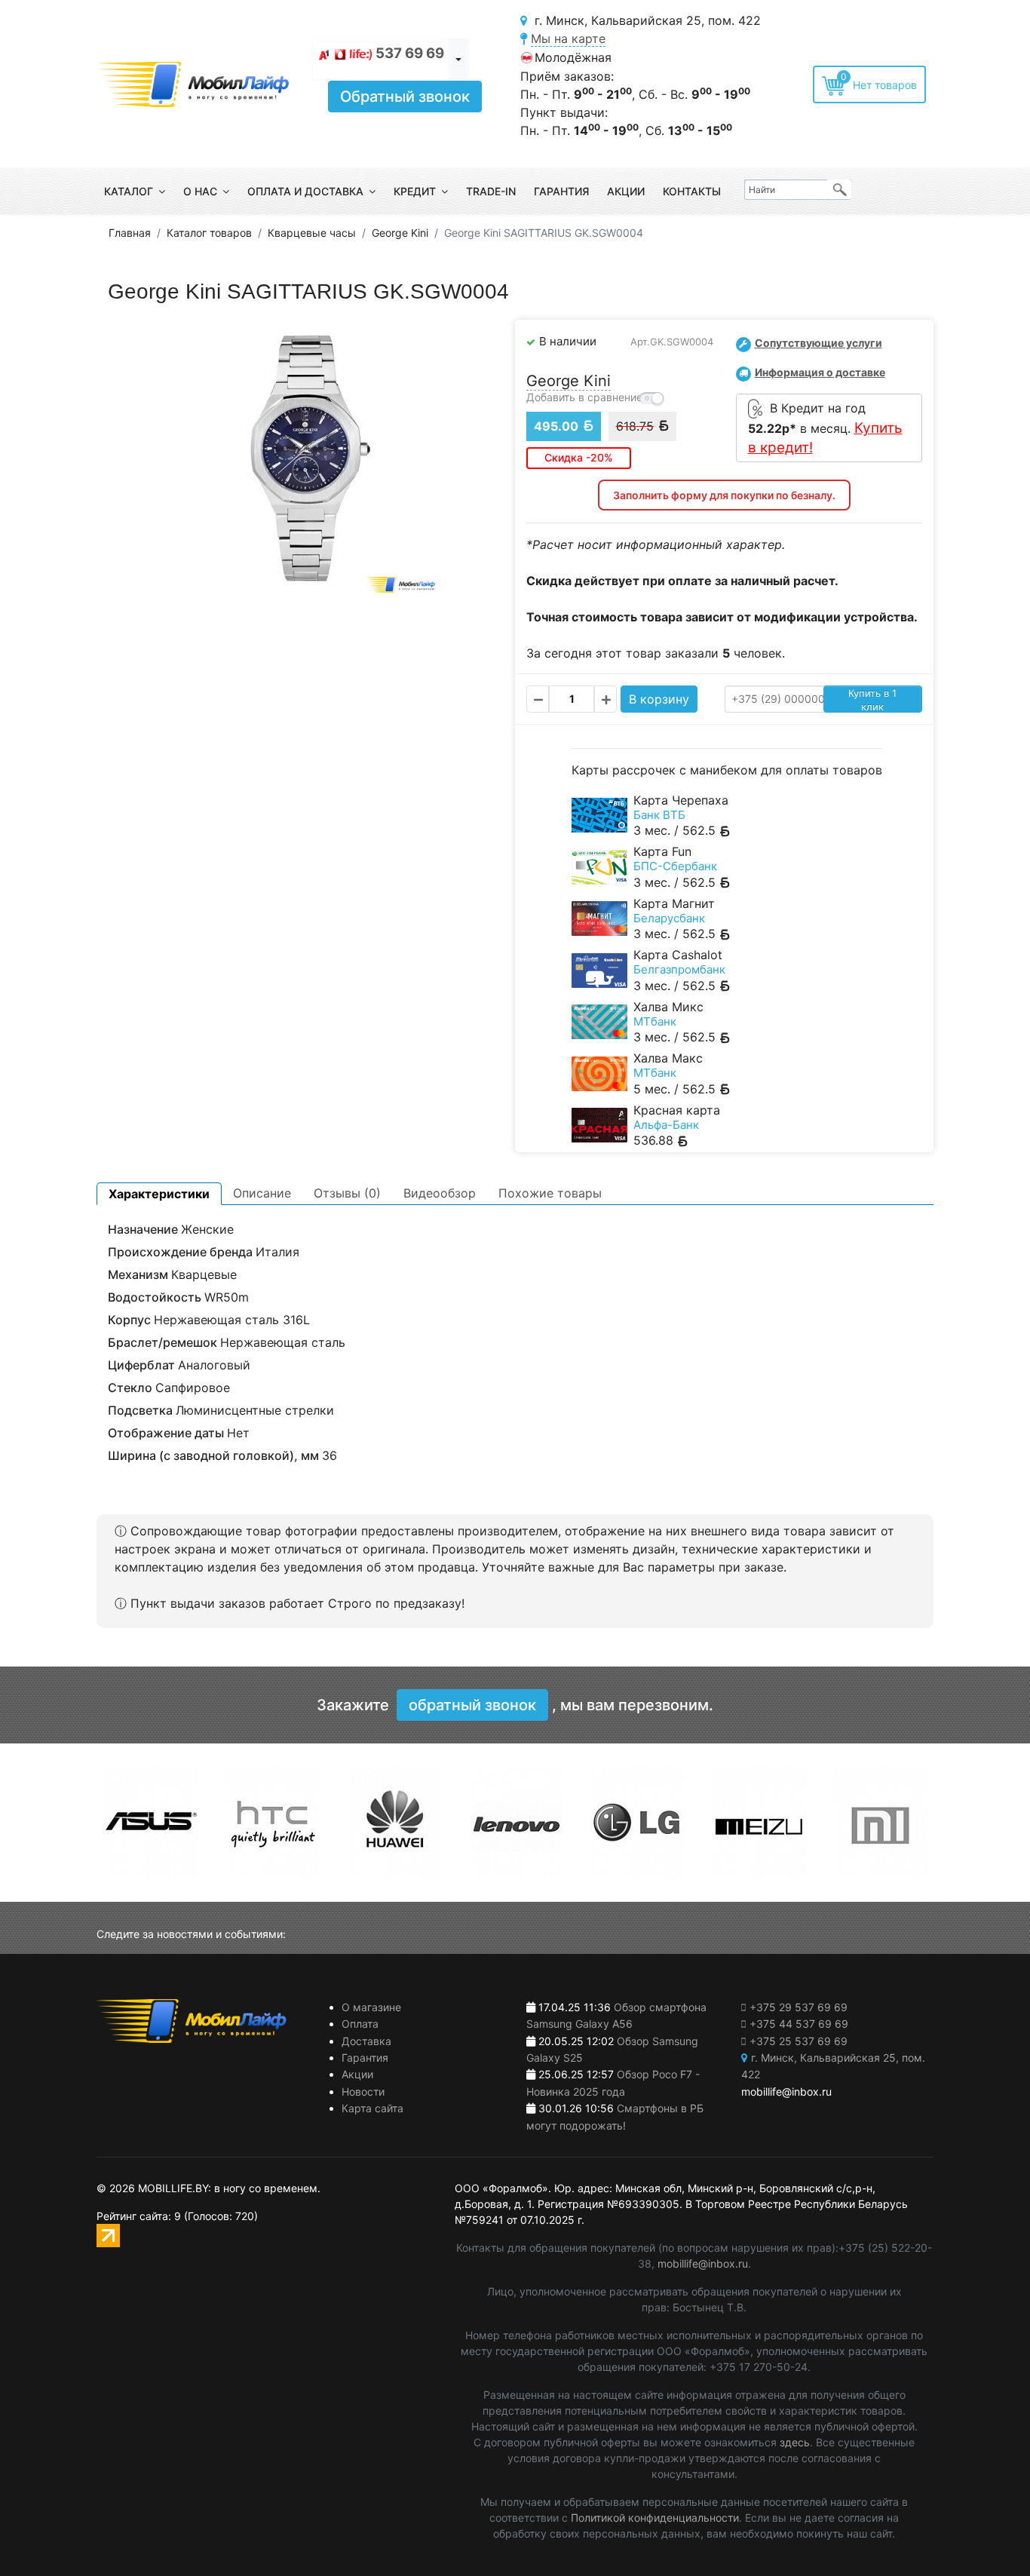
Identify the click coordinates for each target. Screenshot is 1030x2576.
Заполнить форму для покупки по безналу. (724, 495)
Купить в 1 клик (872, 700)
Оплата (360, 2024)
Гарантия (561, 191)
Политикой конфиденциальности (655, 2518)
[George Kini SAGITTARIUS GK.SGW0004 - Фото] (306, 457)
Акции (626, 191)
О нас (200, 191)
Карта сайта (372, 2108)
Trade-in (491, 191)
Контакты (692, 191)
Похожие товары (550, 1193)
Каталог (129, 191)
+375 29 (799, 2007)
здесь (795, 2442)
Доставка (366, 2041)
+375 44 (799, 2024)
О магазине (371, 2007)
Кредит (415, 191)
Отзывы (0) (347, 1193)
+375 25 (799, 2041)
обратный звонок (472, 1705)
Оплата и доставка (305, 191)
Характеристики (159, 1194)
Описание (262, 1193)
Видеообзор (440, 1193)
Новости (363, 2091)
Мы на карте (568, 38)
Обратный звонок (405, 97)
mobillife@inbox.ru (703, 2263)
